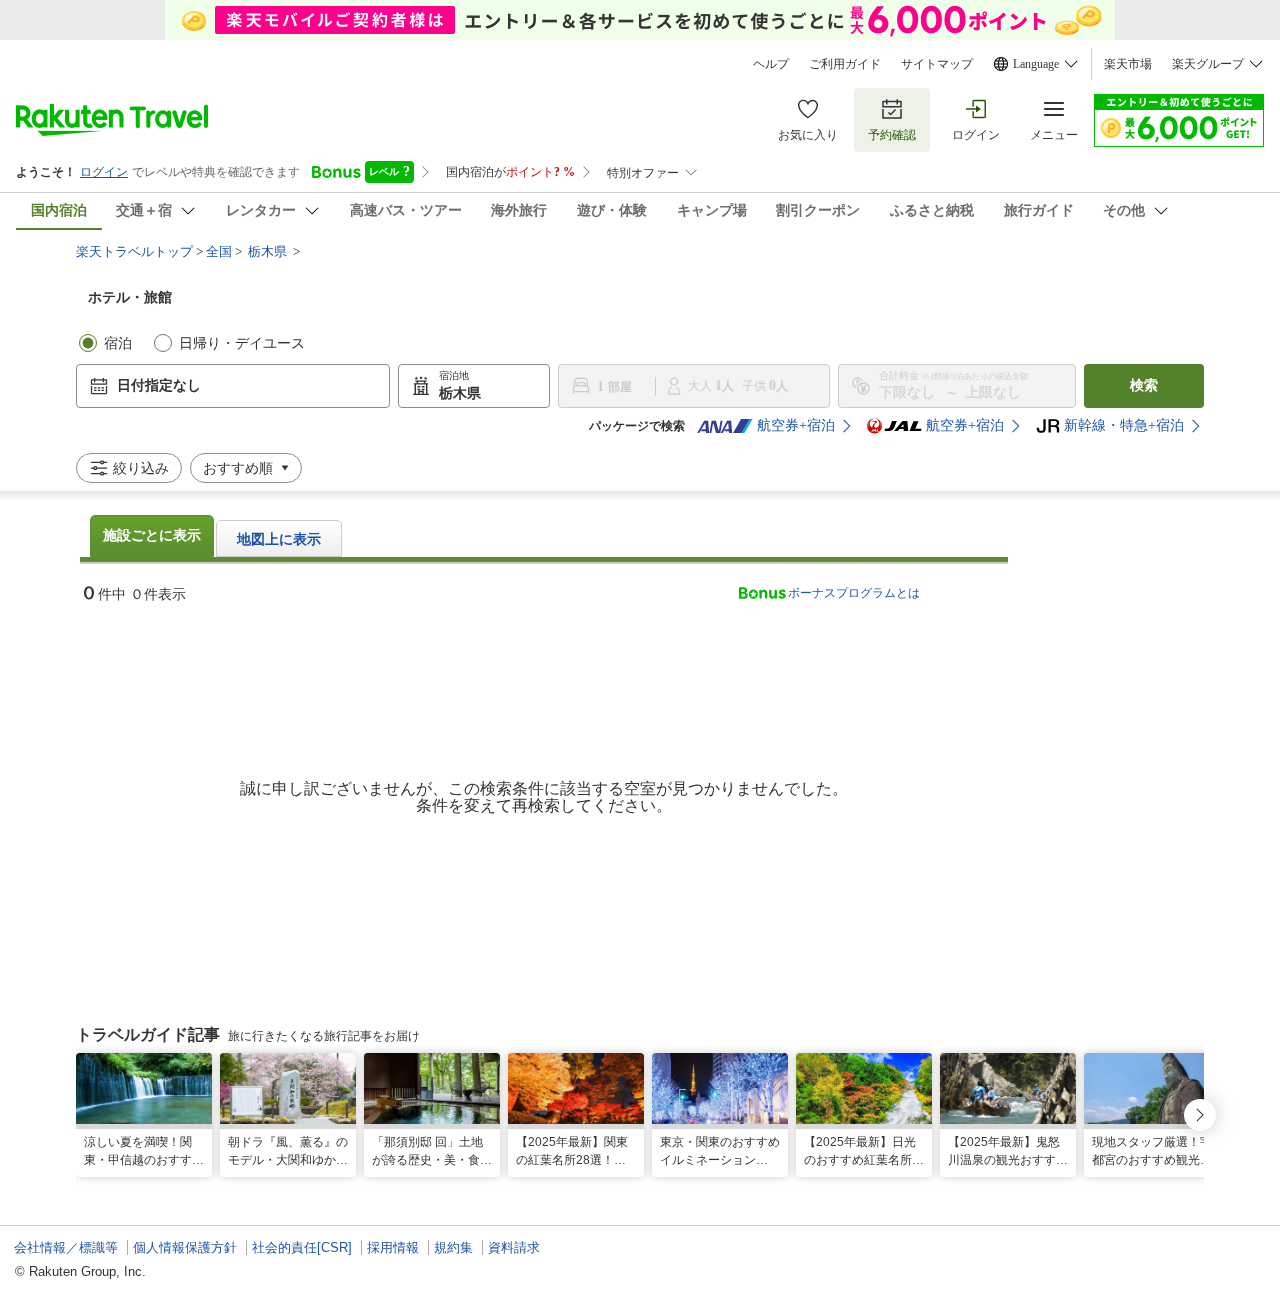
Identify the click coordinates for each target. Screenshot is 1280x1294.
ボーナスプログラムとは (854, 593)
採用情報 (393, 1247)
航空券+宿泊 (796, 425)
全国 (219, 252)
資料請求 (514, 1247)
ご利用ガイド (845, 64)
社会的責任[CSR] (302, 1247)
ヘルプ (771, 64)
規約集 (453, 1247)
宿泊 (118, 343)
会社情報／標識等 (66, 1247)
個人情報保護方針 (185, 1247)
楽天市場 (1128, 64)
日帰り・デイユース (242, 343)
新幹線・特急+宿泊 (1124, 425)
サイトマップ (937, 64)
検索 (1144, 385)
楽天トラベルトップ (134, 252)
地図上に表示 (279, 539)
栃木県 (267, 252)
